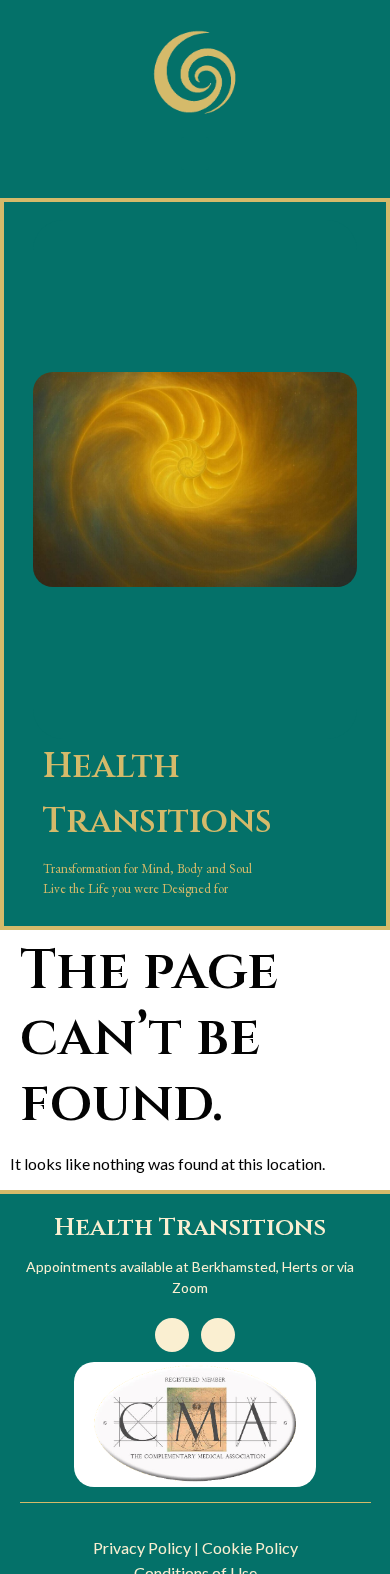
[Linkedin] (172, 1335)
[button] (195, 153)
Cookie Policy (250, 1547)
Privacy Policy (142, 1547)
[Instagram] (218, 1335)
